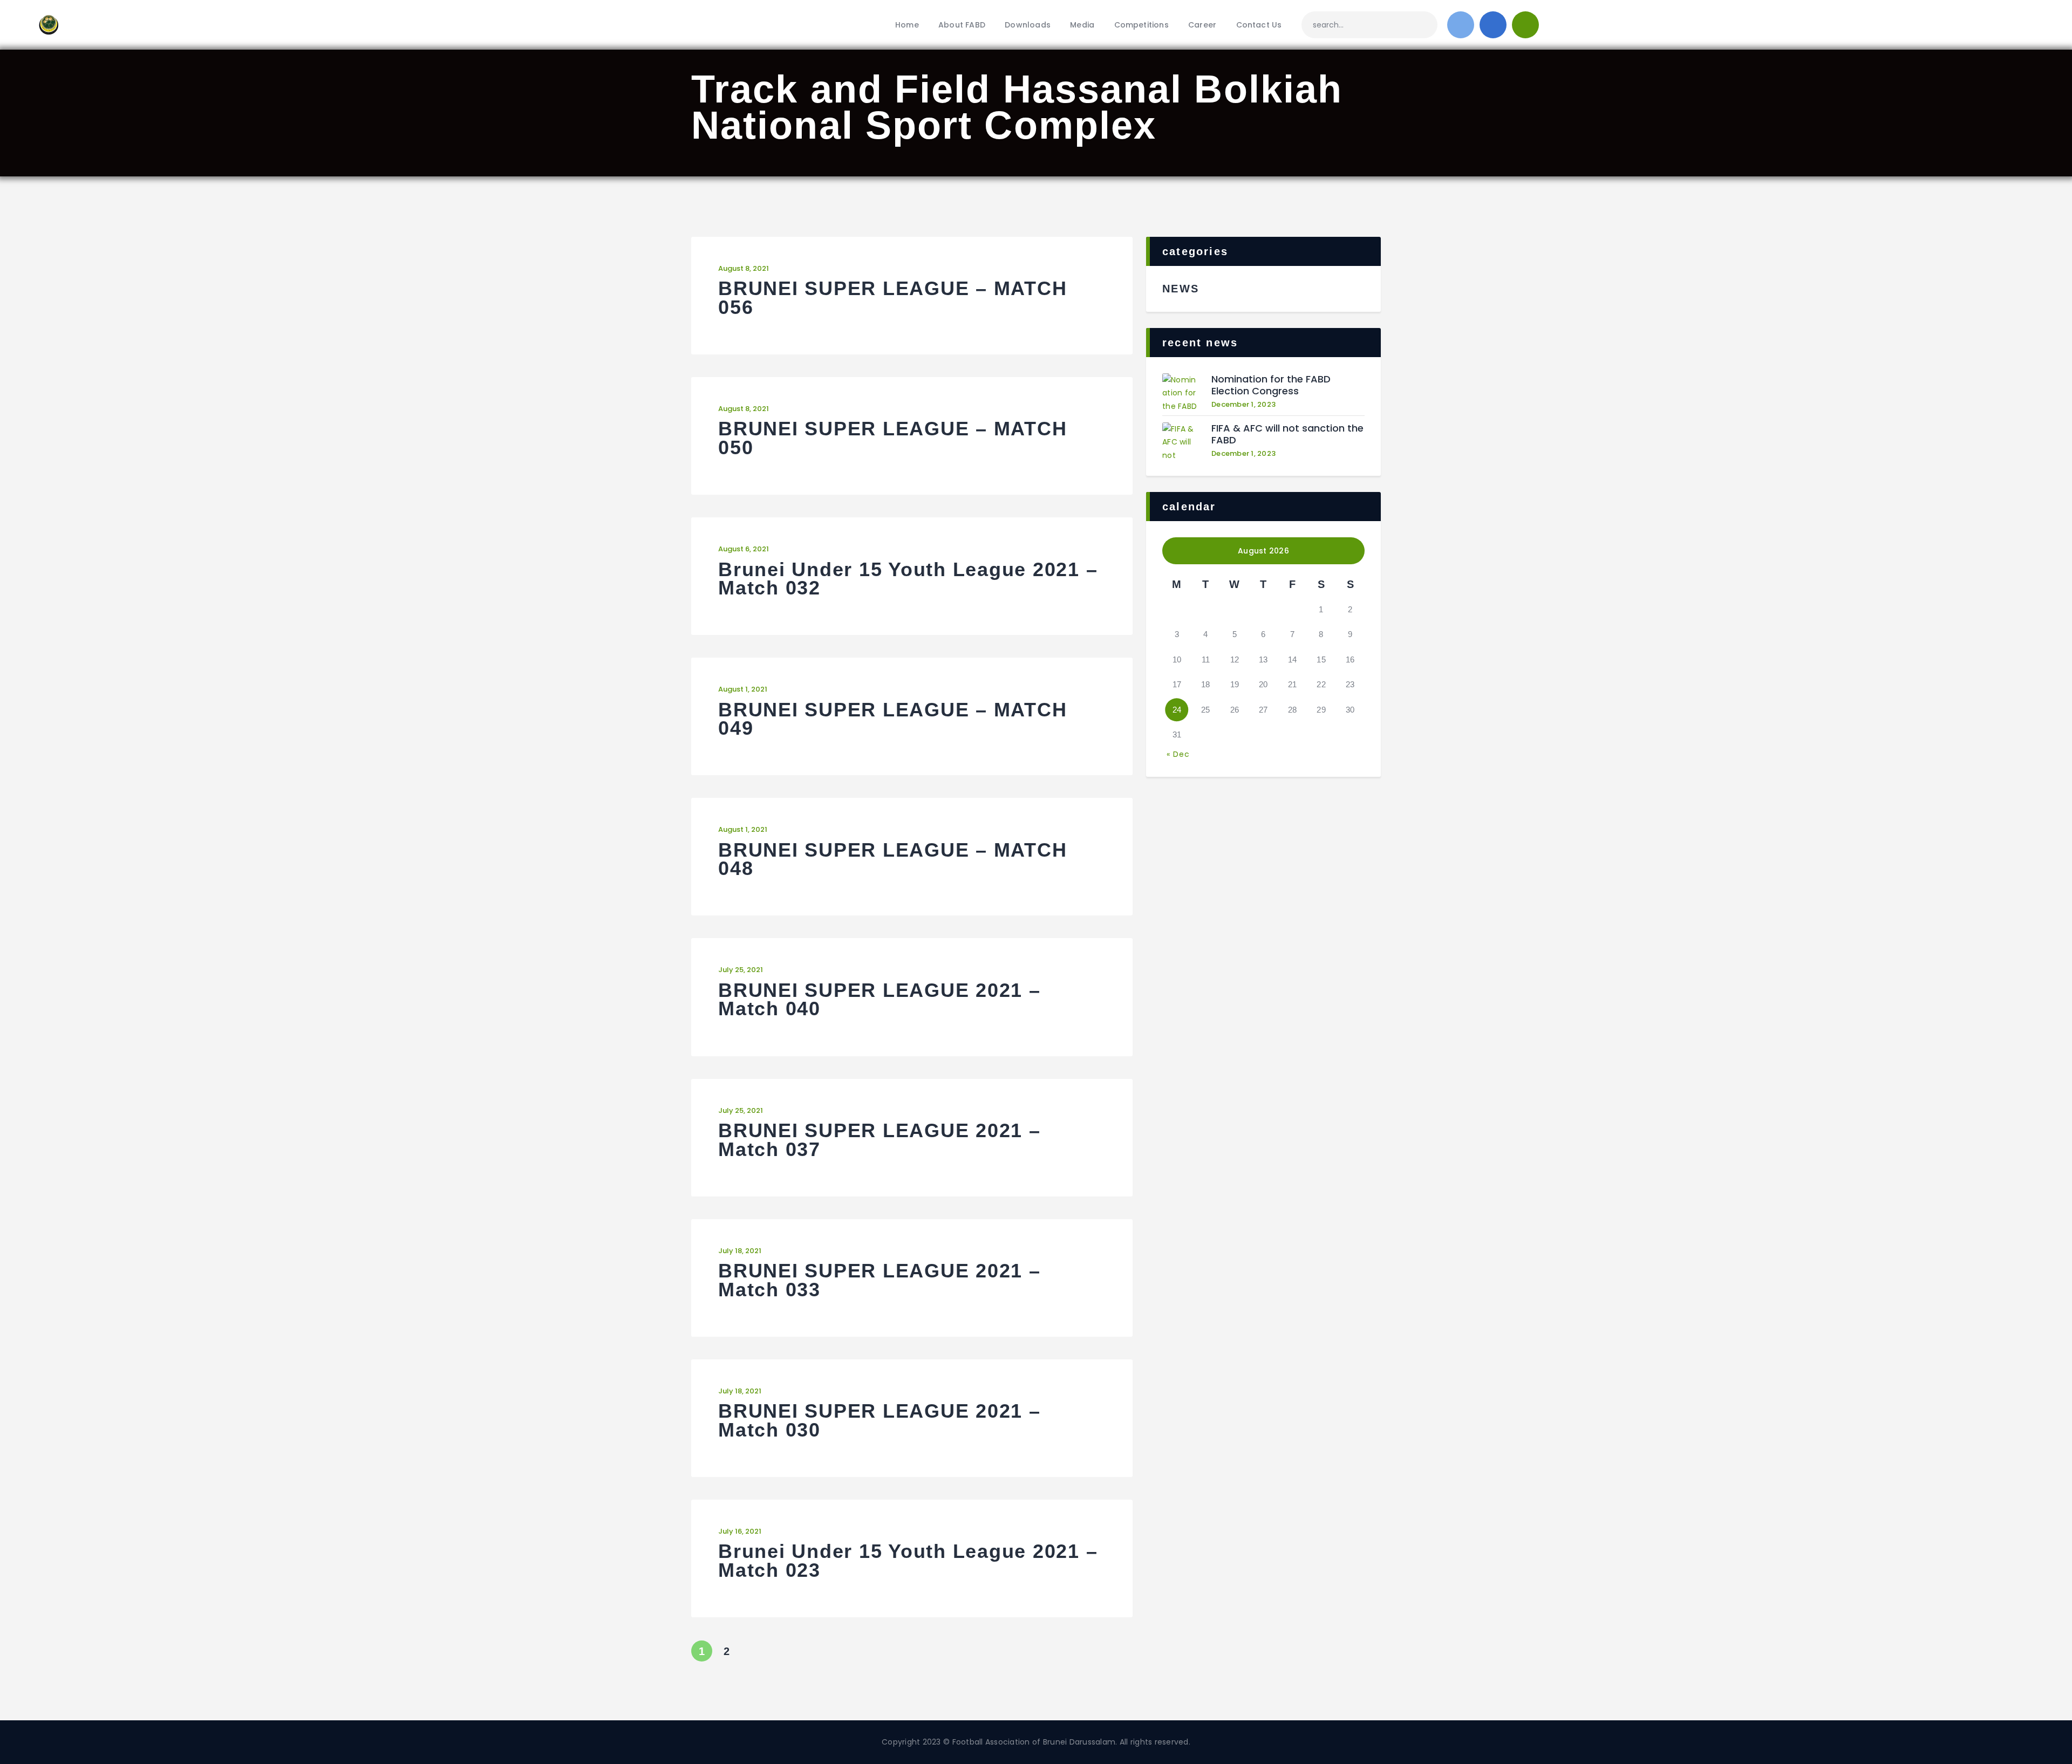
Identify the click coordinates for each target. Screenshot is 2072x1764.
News (1181, 289)
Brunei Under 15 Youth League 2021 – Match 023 (908, 1561)
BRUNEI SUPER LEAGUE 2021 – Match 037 (880, 1140)
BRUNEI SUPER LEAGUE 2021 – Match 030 (880, 1421)
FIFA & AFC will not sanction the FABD (1287, 435)
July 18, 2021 (740, 1251)
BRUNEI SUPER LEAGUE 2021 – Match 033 (880, 1280)
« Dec (1178, 754)
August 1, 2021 (743, 689)
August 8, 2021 (744, 268)
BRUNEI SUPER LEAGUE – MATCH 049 (892, 719)
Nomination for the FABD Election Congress (1271, 385)
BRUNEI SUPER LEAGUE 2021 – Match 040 (880, 1000)
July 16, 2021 (740, 1531)
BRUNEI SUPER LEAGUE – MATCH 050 (892, 438)
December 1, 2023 (1243, 404)
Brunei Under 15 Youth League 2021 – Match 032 (908, 579)
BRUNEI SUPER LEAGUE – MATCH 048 (892, 860)
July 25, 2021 (741, 970)
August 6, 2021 (744, 549)
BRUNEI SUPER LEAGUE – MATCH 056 (892, 298)
